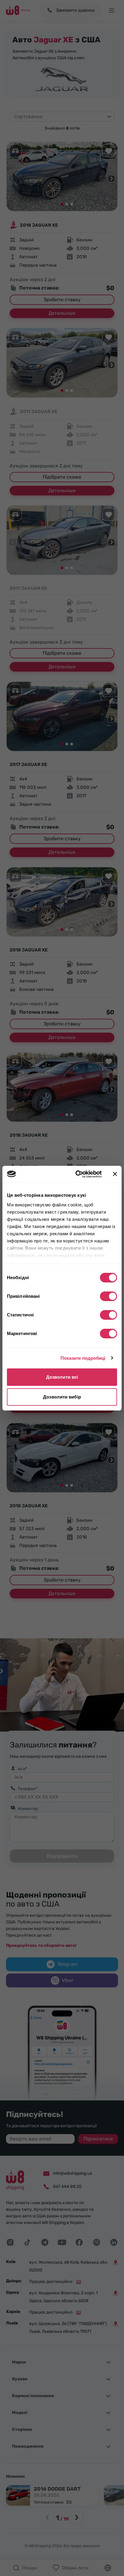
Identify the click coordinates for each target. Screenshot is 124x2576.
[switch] (108, 1296)
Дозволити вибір (62, 1397)
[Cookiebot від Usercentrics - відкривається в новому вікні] (77, 1174)
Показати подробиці (83, 1358)
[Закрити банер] (115, 1174)
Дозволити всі (62, 1377)
